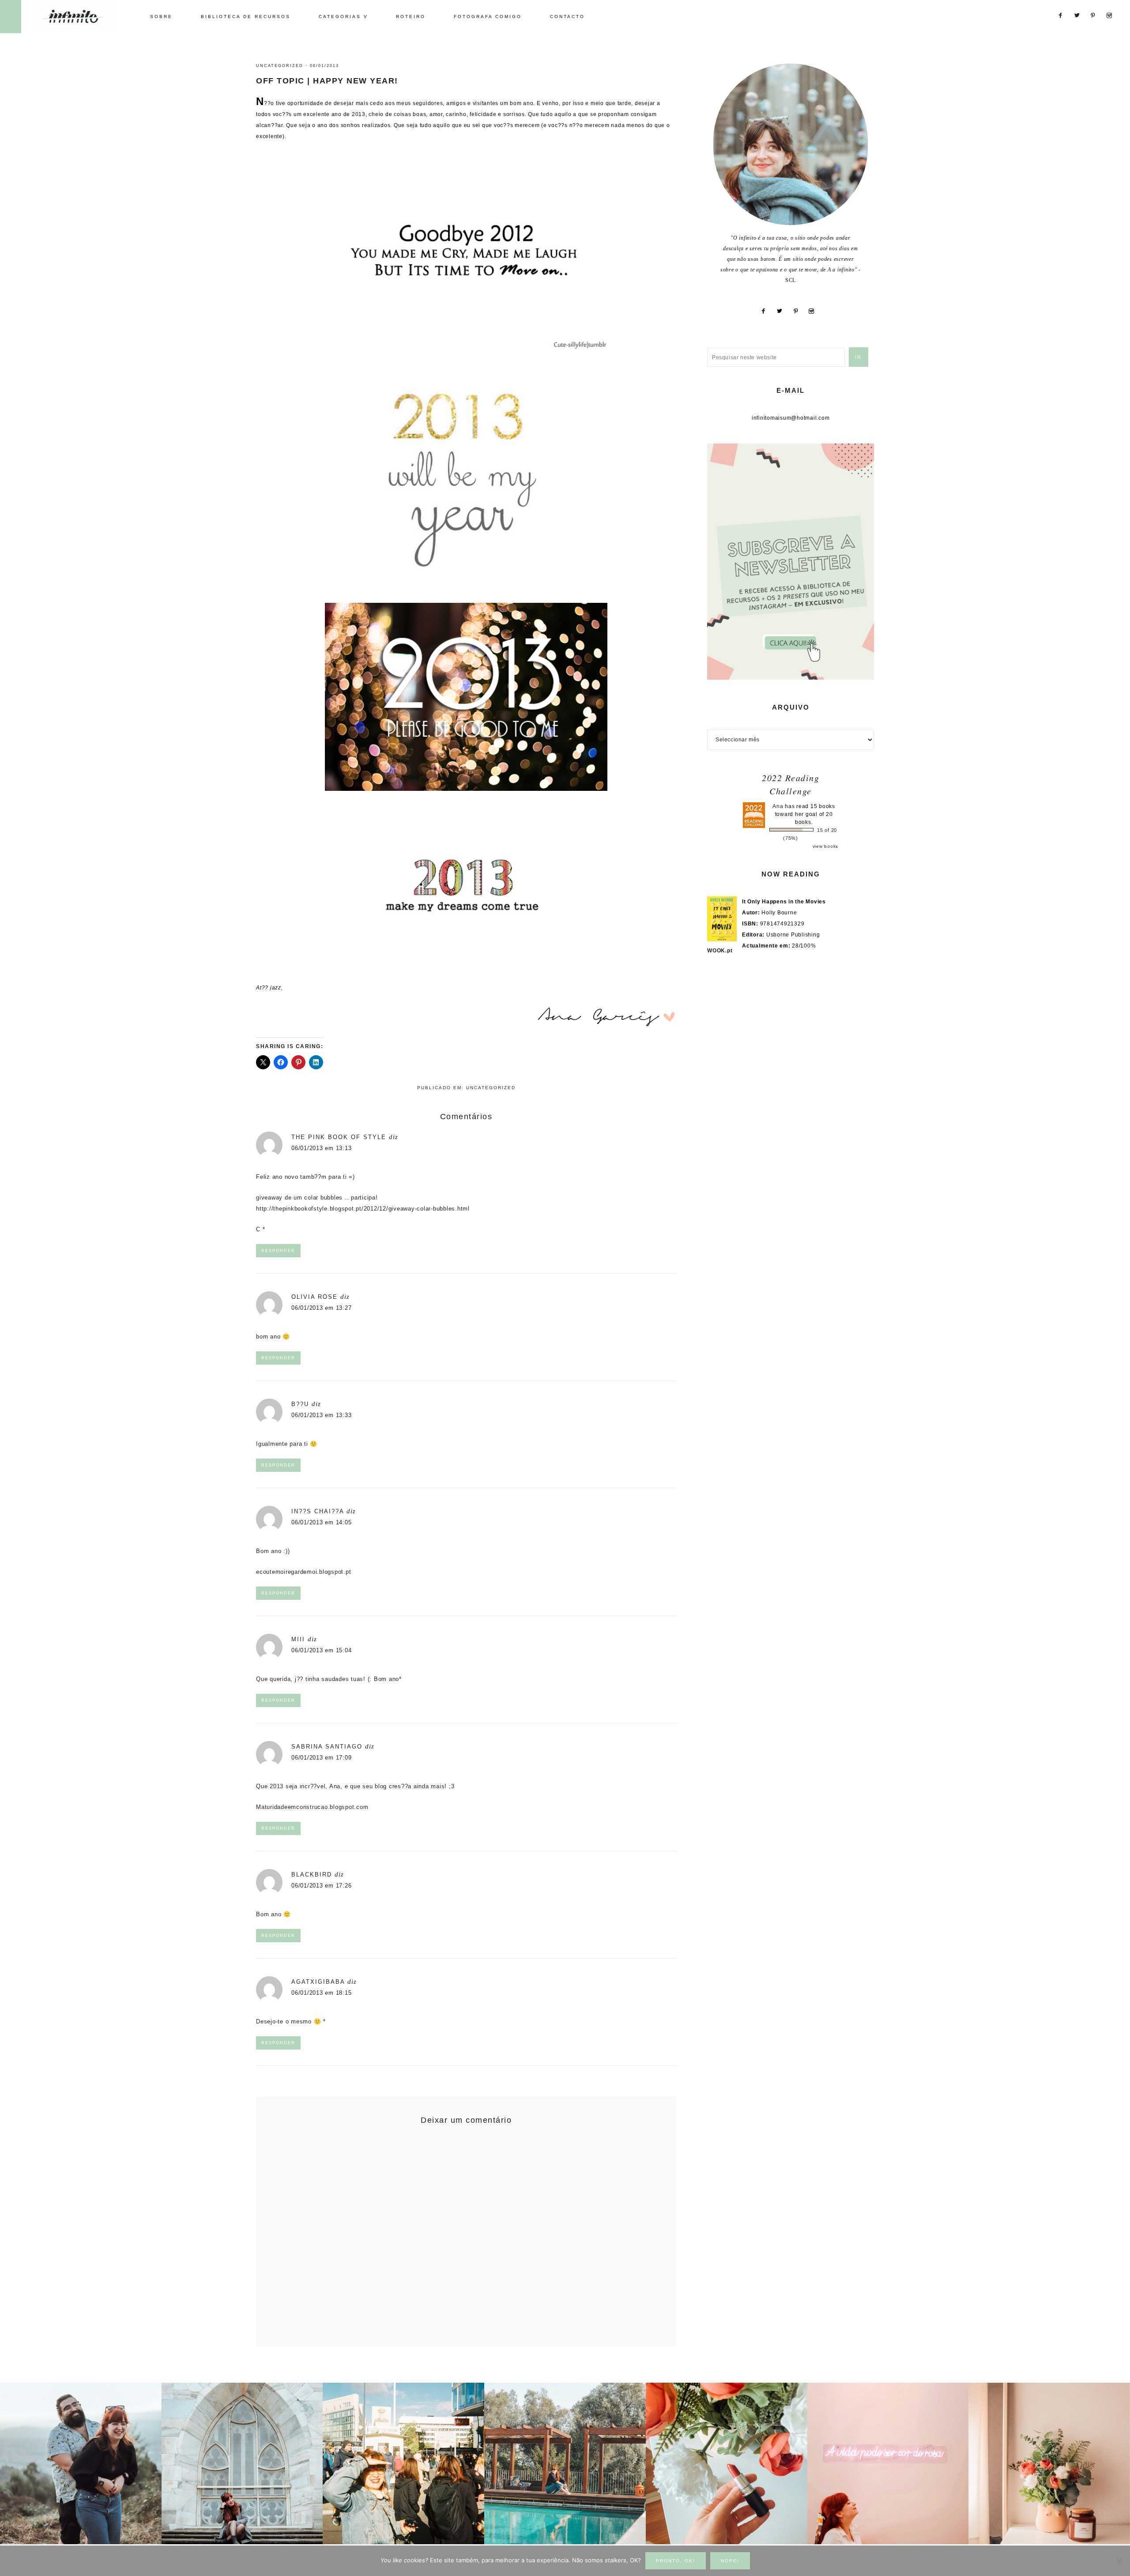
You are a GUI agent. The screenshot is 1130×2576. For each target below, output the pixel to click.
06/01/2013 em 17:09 (321, 1758)
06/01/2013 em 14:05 (321, 1522)
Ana (778, 806)
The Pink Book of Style (339, 1137)
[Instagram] (815, 311)
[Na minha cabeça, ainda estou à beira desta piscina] (565, 2463)
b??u (300, 1404)
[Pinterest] (799, 311)
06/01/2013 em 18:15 (321, 1993)
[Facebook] (767, 311)
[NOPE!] (1119, 2561)
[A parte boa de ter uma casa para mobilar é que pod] (1049, 2463)
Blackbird (312, 1875)
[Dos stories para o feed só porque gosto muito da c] (727, 2463)
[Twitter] (783, 311)
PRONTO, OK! (676, 2561)
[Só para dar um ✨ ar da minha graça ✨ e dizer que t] (888, 2463)
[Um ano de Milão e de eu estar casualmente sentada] (242, 2463)
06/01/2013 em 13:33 (321, 1415)
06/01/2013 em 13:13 (321, 1148)
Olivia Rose (315, 1297)
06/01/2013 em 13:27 (321, 1308)
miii (298, 1639)
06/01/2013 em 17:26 (321, 1886)
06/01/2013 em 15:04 (321, 1650)
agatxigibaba (318, 1982)
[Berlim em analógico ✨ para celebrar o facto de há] (403, 2463)
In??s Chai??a (318, 1511)
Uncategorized (280, 66)
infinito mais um (83, 16)
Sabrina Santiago (327, 1747)
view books (826, 846)
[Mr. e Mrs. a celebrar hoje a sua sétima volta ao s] (81, 2463)
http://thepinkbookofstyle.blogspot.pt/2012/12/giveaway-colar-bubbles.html (363, 1209)
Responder (278, 1251)
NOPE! (730, 2561)
